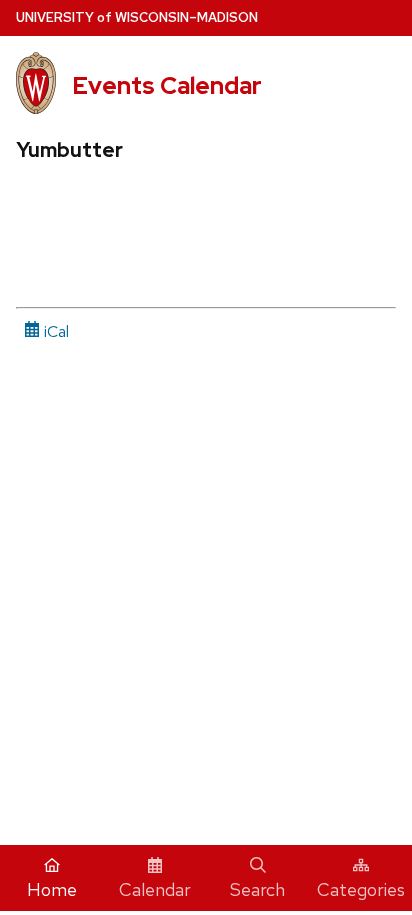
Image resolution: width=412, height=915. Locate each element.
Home (52, 889)
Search (257, 889)
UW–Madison (137, 17)
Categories (361, 889)
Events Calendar (167, 85)
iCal (54, 331)
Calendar (155, 889)
